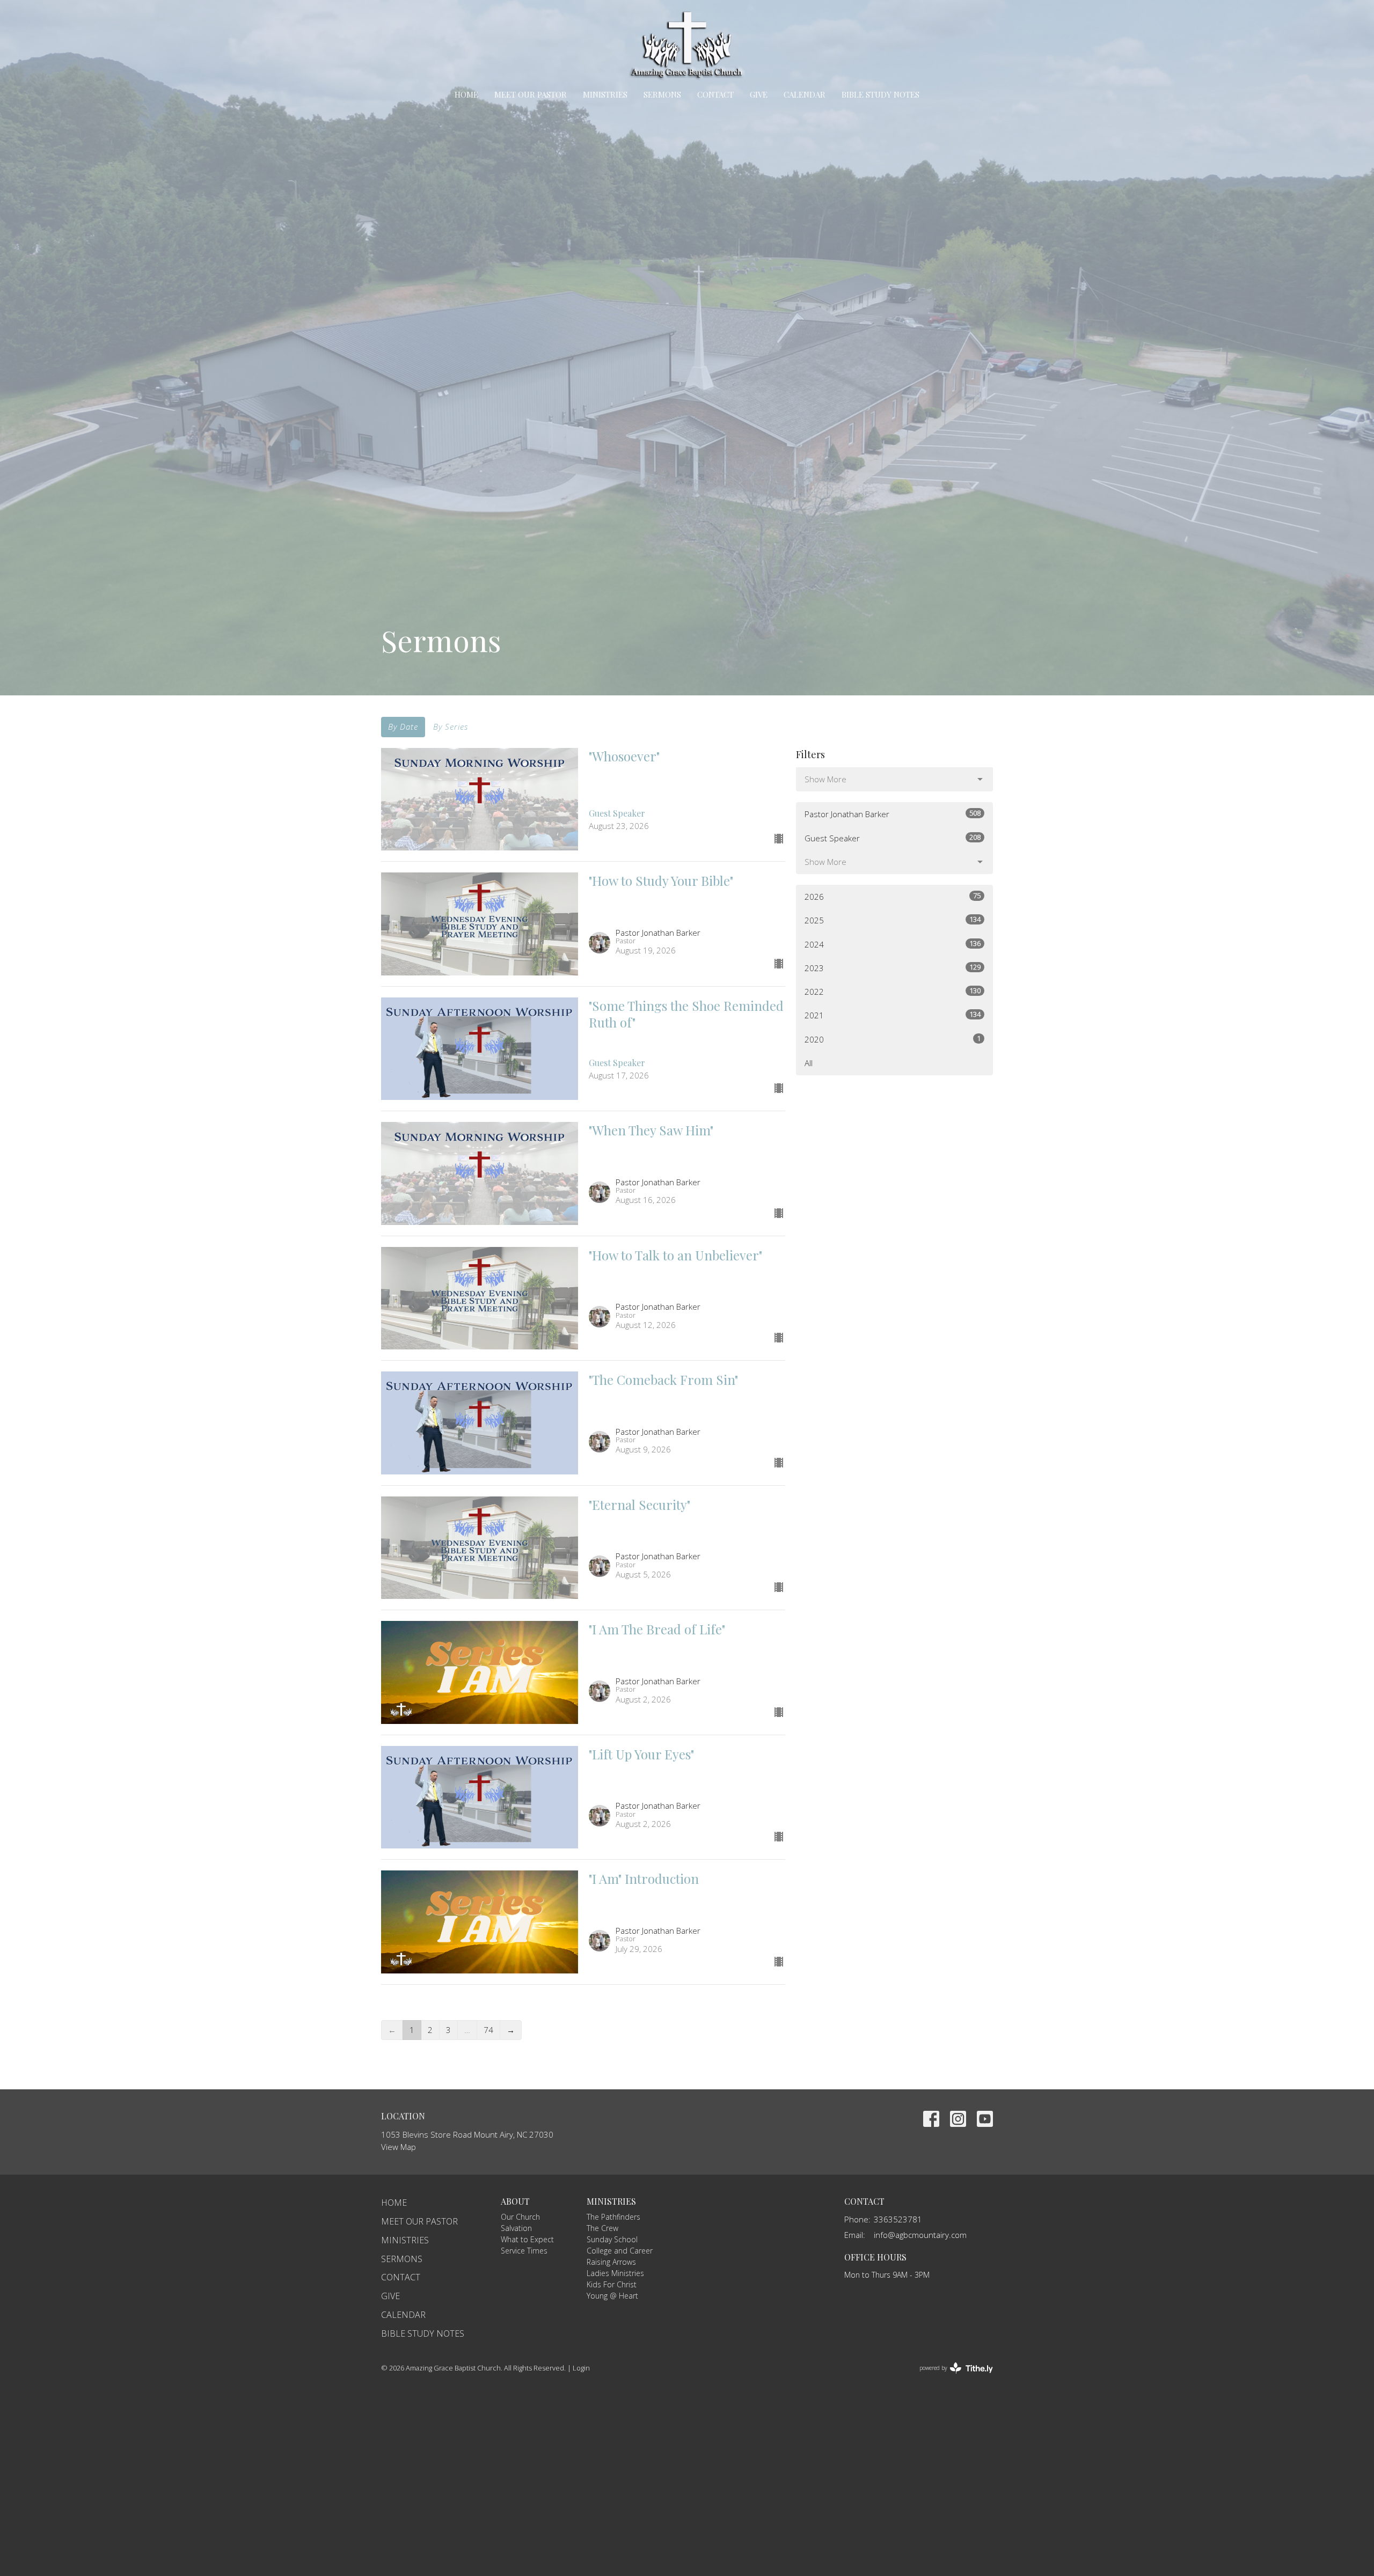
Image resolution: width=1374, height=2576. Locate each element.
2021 (893, 1015)
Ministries (605, 94)
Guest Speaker (893, 838)
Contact (715, 94)
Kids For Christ (612, 2284)
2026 (893, 896)
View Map (399, 2147)
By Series (451, 726)
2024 (893, 944)
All (809, 1063)
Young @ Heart (612, 2296)
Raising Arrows (611, 2262)
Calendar (805, 94)
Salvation (516, 2228)
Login (581, 2368)
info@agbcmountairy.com (920, 2235)
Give (759, 94)
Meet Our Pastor (531, 94)
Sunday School (612, 2239)
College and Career (620, 2251)
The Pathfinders (613, 2217)
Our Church (520, 2217)
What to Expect (527, 2239)
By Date (403, 726)
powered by (950, 2377)
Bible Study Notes (880, 94)
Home (466, 94)
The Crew (602, 2228)
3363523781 (898, 2219)
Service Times (524, 2251)
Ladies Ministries (615, 2273)
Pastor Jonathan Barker (893, 814)
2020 (893, 1039)
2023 (893, 968)
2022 (893, 991)
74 (488, 2030)
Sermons (662, 94)
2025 (893, 920)
